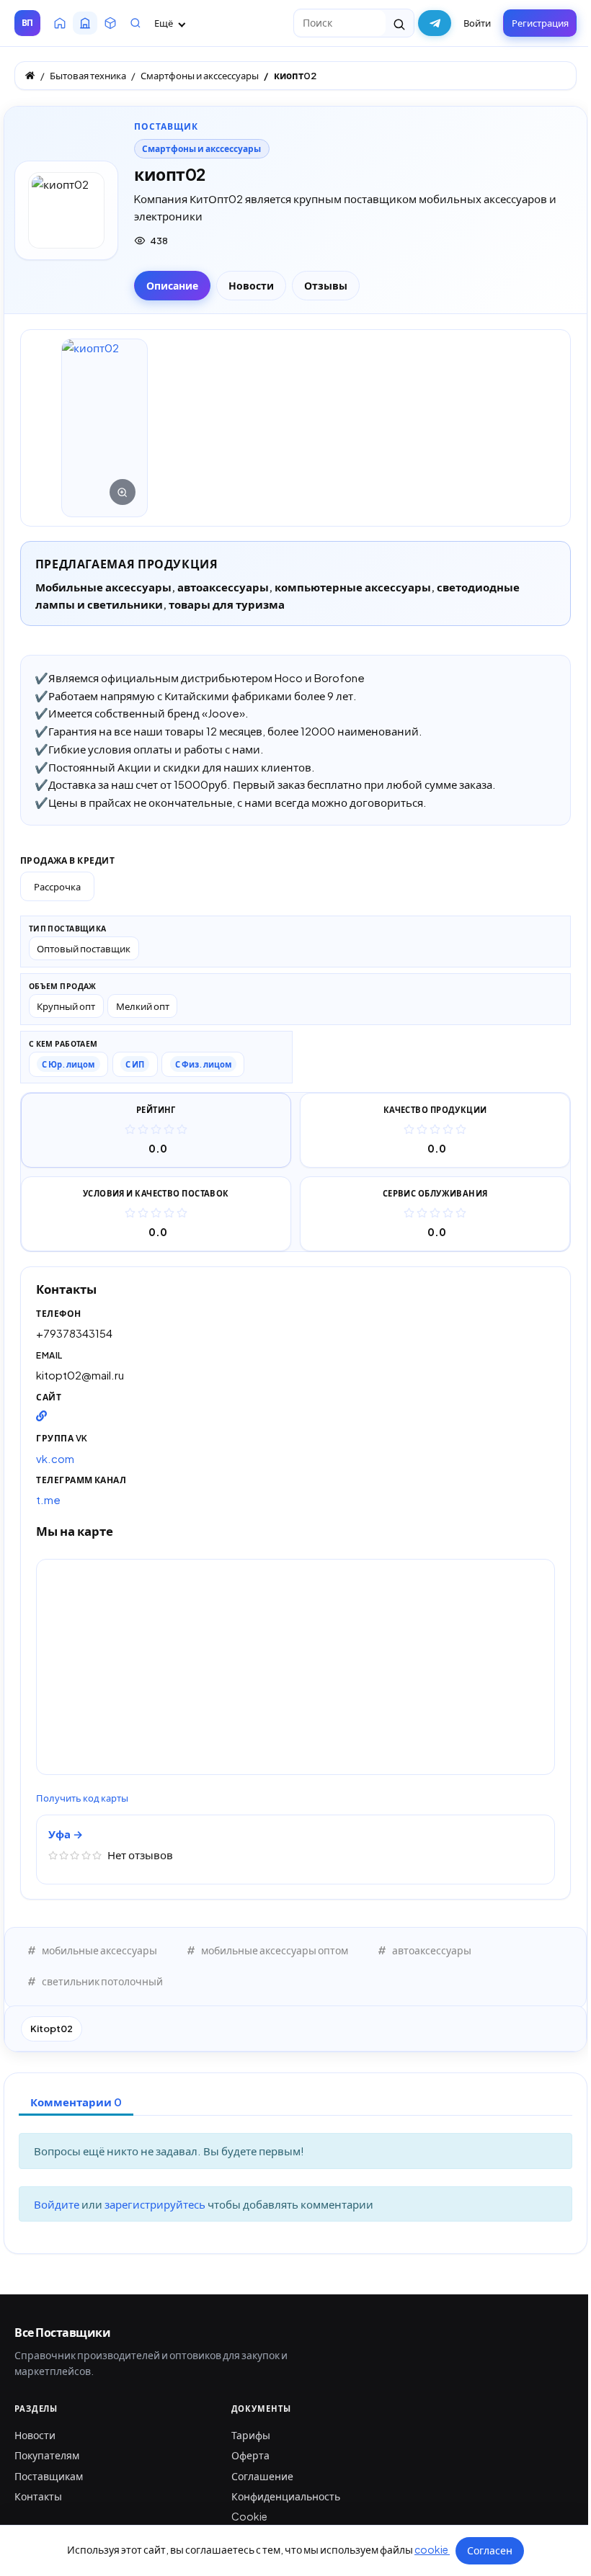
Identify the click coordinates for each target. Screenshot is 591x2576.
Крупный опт (66, 1006)
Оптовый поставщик (84, 948)
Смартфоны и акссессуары (201, 149)
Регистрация (540, 23)
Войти (477, 23)
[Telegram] (435, 23)
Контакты (38, 2496)
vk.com (55, 1458)
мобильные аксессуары (99, 1950)
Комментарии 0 (76, 2102)
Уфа (61, 1834)
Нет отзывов (140, 1855)
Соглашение (262, 2476)
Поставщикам (49, 2476)
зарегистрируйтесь (156, 2204)
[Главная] (30, 75)
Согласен (490, 2550)
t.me (48, 1499)
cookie (432, 2549)
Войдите (58, 2204)
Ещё (164, 23)
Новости (35, 2435)
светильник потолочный (102, 1981)
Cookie (249, 2516)
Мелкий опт (143, 1006)
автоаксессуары (432, 1950)
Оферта (250, 2455)
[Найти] (400, 23)
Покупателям (47, 2455)
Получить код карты (82, 1798)
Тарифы (251, 2435)
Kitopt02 (52, 2029)
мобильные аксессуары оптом (275, 1950)
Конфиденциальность (286, 2496)
